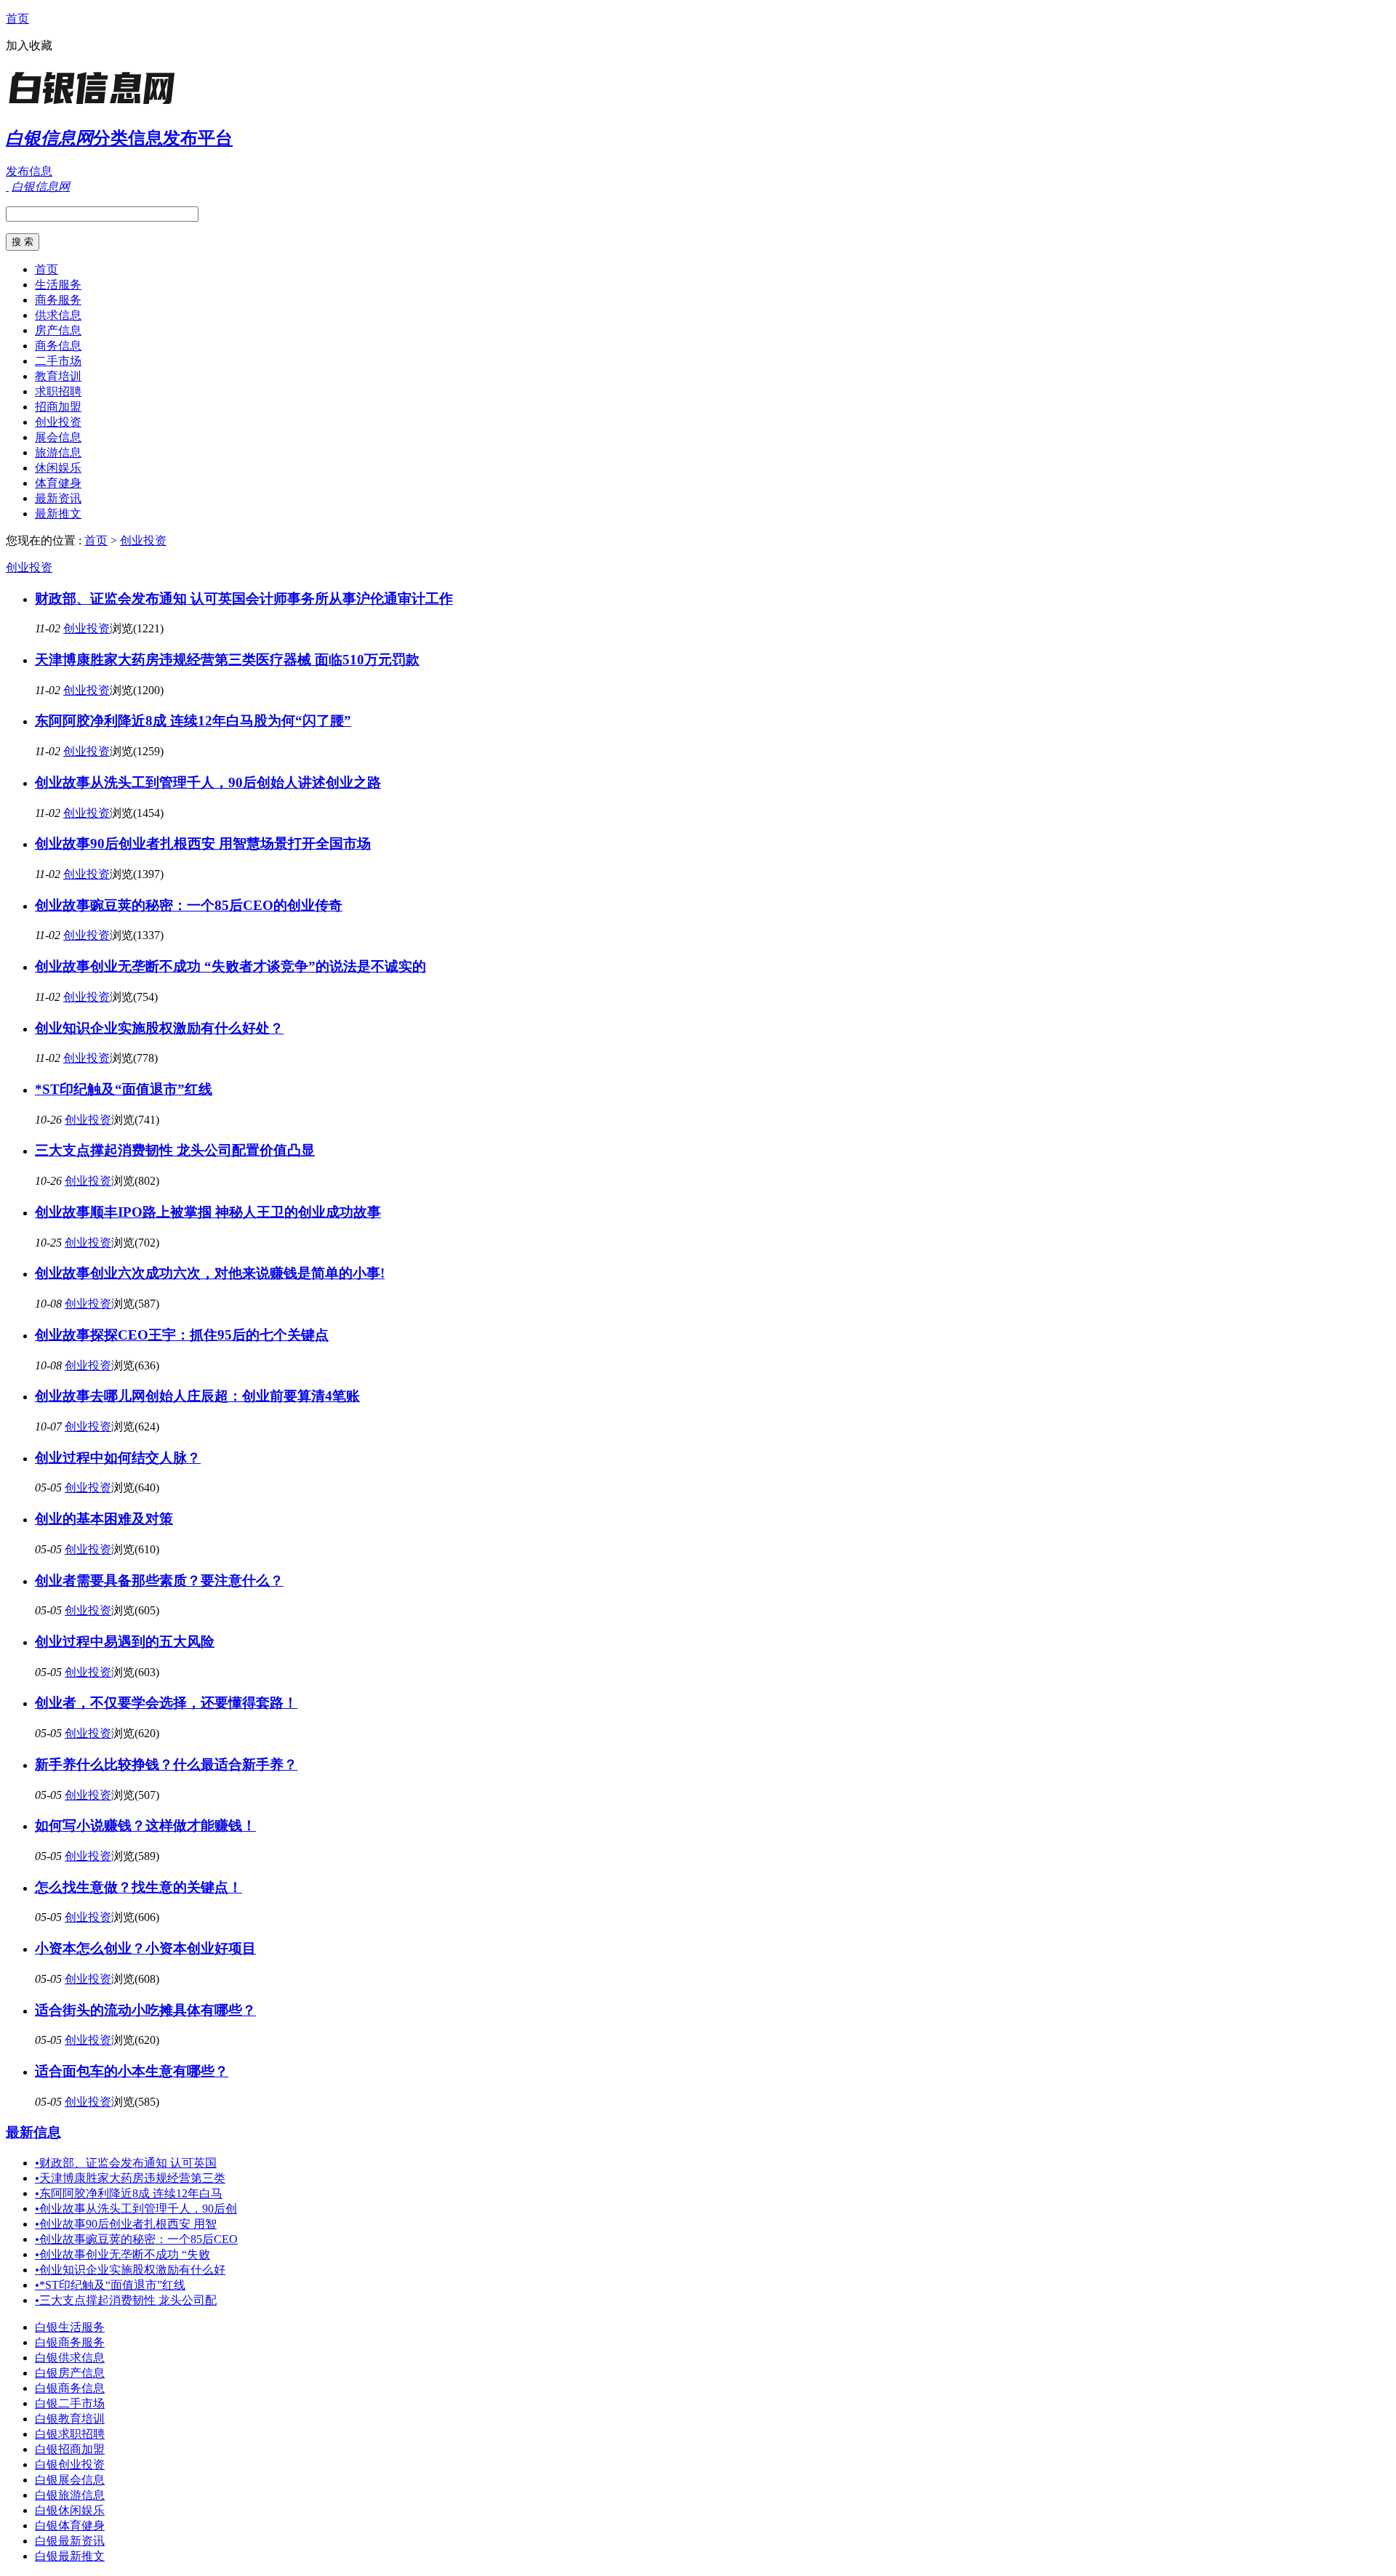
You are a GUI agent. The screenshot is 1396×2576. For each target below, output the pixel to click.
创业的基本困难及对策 (104, 1519)
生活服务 (58, 285)
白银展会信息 (70, 2480)
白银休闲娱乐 (70, 2510)
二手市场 (58, 361)
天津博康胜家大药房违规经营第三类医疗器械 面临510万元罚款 (227, 660)
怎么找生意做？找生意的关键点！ (139, 1887)
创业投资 (58, 422)
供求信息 (58, 315)
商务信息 (58, 346)
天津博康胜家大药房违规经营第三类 (130, 2178)
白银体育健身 (70, 2525)
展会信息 (58, 437)
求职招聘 (58, 391)
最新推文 (58, 514)
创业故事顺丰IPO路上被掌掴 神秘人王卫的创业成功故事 (208, 1212)
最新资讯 (58, 498)
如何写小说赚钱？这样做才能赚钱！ (145, 1826)
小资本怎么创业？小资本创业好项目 (145, 1948)
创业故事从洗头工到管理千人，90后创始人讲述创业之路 (208, 782)
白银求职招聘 (70, 2434)
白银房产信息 (70, 2373)
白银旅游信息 (70, 2495)
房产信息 (58, 330)
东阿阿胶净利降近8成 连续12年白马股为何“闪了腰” (193, 721)
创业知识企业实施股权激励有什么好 (130, 2270)
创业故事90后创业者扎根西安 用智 (126, 2224)
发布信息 (29, 171)
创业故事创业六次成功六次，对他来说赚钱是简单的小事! (210, 1273)
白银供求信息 (70, 2358)
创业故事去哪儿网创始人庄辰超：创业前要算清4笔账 (197, 1396)
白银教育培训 (70, 2419)
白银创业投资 (70, 2464)
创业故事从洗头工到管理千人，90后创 (136, 2209)
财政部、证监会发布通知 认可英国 (126, 2163)
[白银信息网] (97, 105)
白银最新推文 (70, 2556)
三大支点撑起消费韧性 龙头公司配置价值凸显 (175, 1150)
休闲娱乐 (58, 468)
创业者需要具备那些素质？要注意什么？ (159, 1581)
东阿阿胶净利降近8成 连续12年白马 (129, 2193)
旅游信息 (58, 452)
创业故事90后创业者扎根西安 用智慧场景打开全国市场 (203, 844)
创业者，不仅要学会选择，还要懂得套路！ (166, 1703)
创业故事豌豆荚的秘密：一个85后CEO (136, 2239)
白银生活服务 (70, 2327)
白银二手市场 (70, 2403)
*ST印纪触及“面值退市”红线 (124, 1089)
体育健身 (58, 483)
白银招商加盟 (70, 2449)
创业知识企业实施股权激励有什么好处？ (159, 1028)
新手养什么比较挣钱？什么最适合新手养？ (166, 1764)
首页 (17, 19)
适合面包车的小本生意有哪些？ (132, 2071)
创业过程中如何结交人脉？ (118, 1458)
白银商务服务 (70, 2342)
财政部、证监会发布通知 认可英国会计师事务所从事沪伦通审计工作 (244, 599)
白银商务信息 (70, 2388)
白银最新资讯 (70, 2541)
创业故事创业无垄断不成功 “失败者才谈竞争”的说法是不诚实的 (230, 966)
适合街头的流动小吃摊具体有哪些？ (145, 2010)
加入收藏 (29, 45)
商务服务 (58, 300)
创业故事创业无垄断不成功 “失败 (123, 2254)
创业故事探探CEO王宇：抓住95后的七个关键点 (182, 1335)
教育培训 (58, 376)
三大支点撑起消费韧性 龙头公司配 (126, 2300)
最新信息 (33, 2132)
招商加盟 (58, 407)
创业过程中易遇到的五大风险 (125, 1642)
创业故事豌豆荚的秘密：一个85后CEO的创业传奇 (189, 905)
